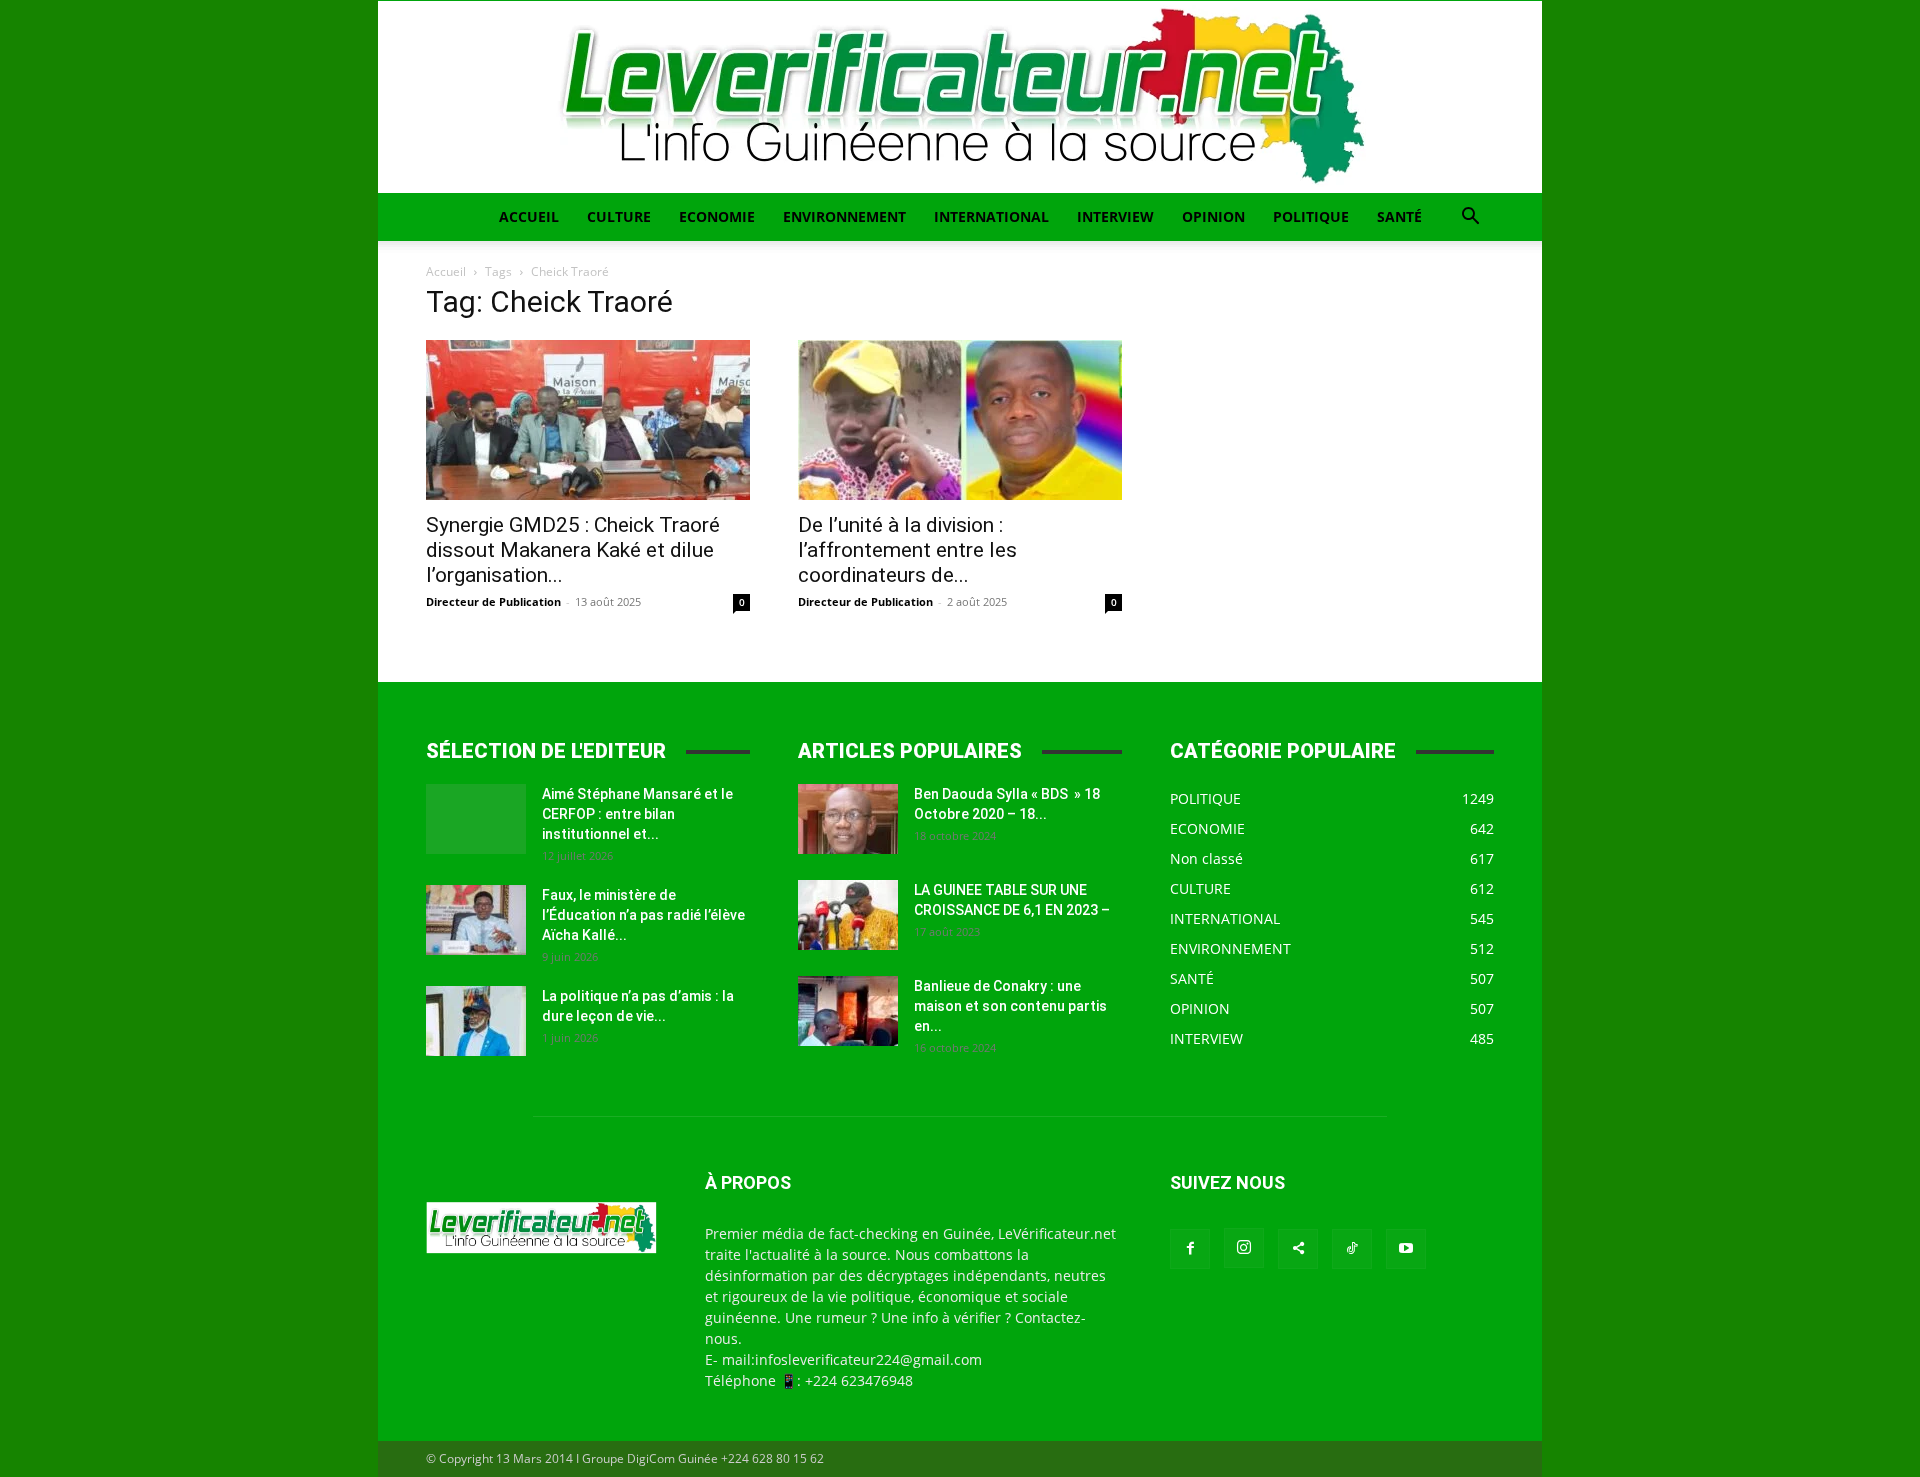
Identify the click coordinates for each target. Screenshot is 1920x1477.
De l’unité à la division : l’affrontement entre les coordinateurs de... (907, 550)
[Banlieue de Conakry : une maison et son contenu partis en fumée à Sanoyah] (848, 1011)
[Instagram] (1244, 1248)
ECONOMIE (717, 216)
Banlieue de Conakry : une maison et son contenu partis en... (1010, 1006)
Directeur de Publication (493, 601)
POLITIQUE (1311, 216)
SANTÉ (1399, 216)
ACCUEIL (529, 216)
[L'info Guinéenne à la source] (960, 97)
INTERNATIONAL (991, 216)
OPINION (1213, 216)
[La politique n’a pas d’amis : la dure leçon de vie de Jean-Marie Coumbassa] (476, 1021)
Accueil (446, 271)
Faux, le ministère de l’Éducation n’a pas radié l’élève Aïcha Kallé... (643, 915)
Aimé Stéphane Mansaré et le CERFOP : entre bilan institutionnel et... (637, 814)
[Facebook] (1190, 1249)
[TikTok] (1352, 1249)
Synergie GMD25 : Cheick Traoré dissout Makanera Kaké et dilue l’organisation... (573, 550)
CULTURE (619, 216)
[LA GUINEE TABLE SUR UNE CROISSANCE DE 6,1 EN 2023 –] (848, 915)
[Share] (1298, 1249)
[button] (1470, 218)
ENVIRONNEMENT (844, 216)
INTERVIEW (1115, 216)
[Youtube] (1406, 1249)
